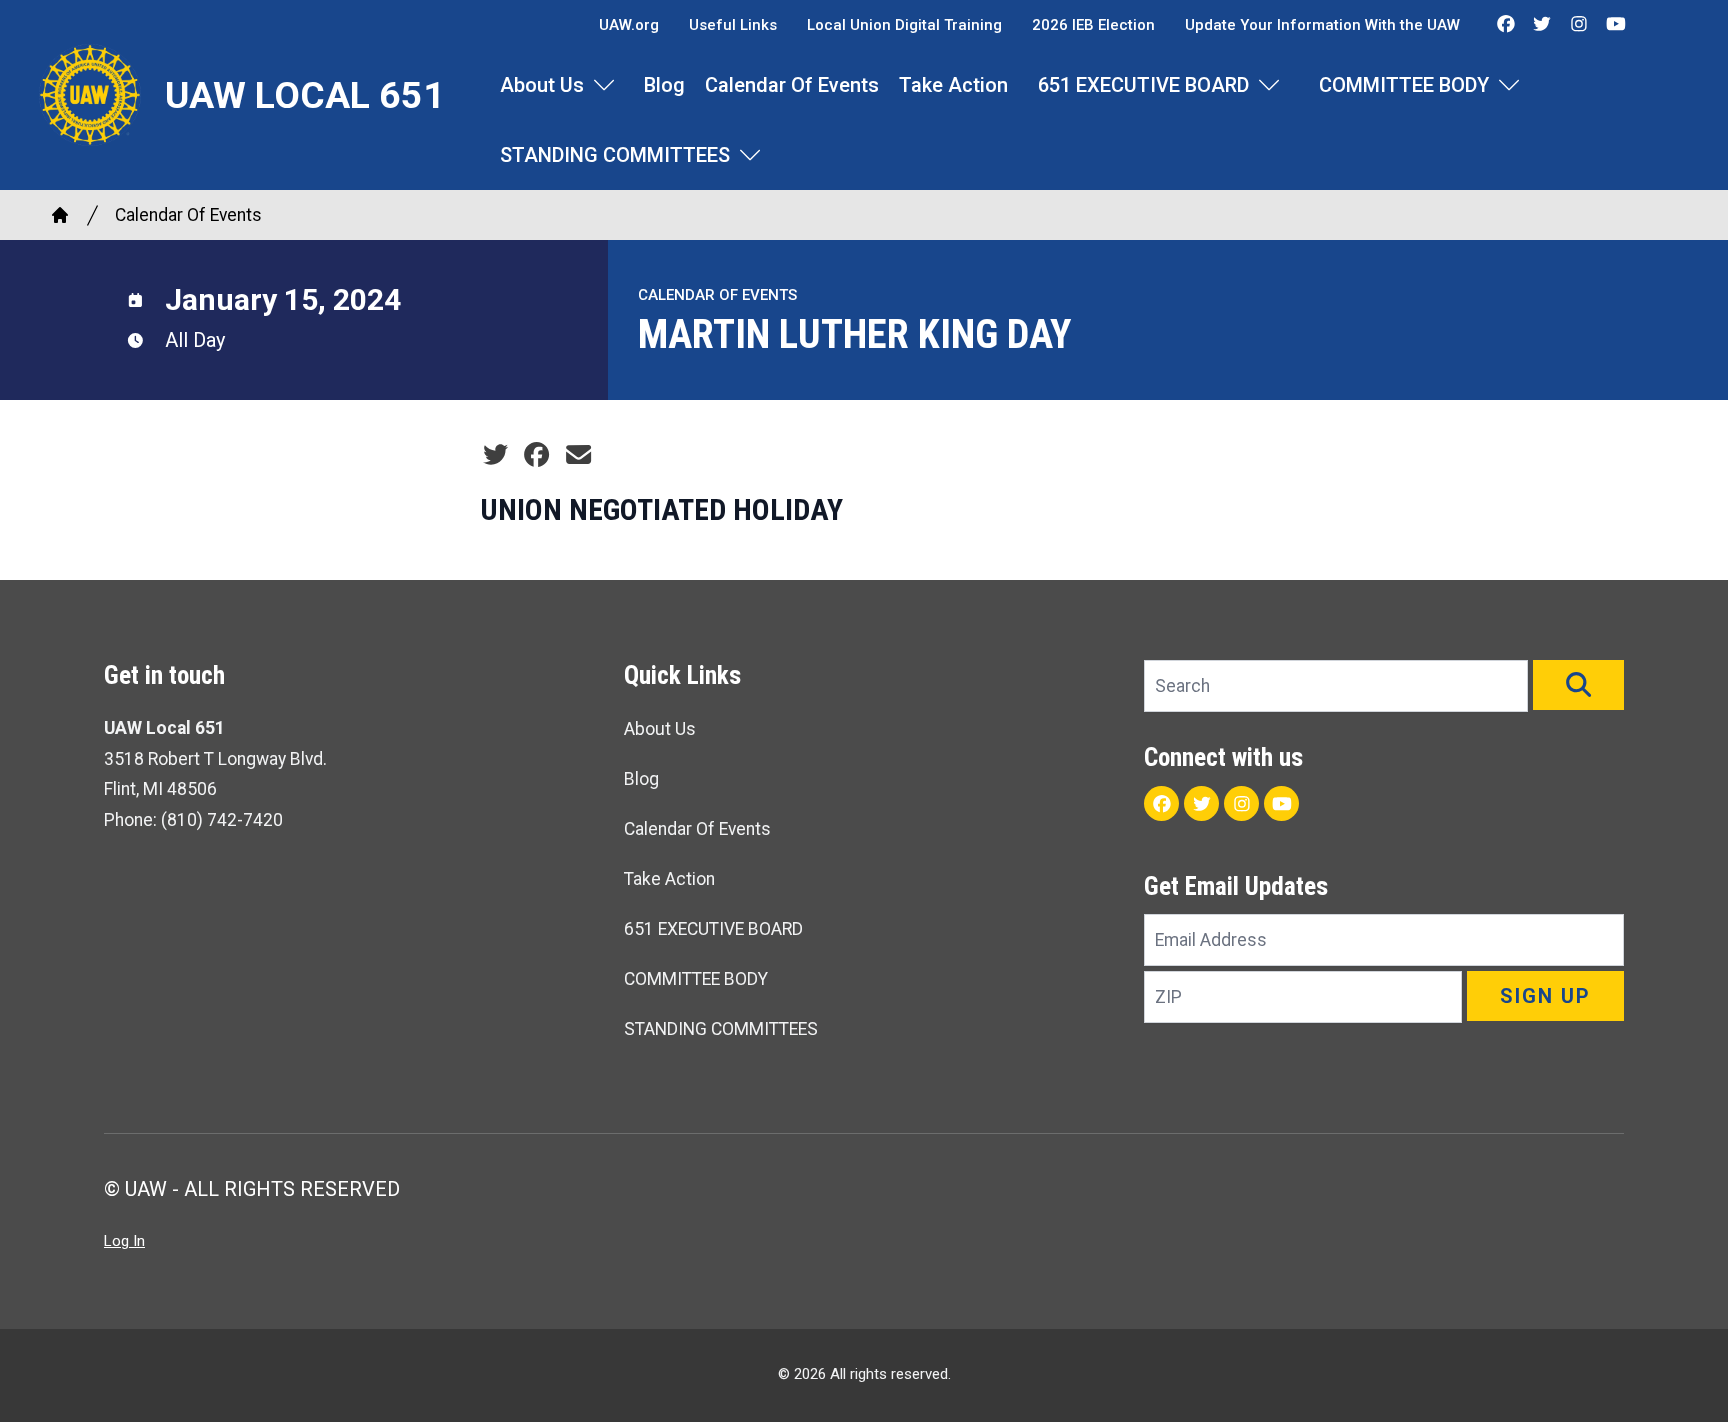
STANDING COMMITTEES (615, 155)
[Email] (578, 455)
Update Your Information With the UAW (1322, 25)
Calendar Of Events (792, 85)
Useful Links (733, 25)
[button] (1578, 685)
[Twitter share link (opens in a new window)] (495, 455)
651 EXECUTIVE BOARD (1143, 85)
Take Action (953, 85)
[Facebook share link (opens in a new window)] (536, 455)
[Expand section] (604, 85)
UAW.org (629, 25)
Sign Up (1545, 996)
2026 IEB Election (1093, 25)
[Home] (60, 215)
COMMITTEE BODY (1404, 85)
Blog (664, 85)
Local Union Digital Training (904, 25)
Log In (124, 1241)
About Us (542, 85)
